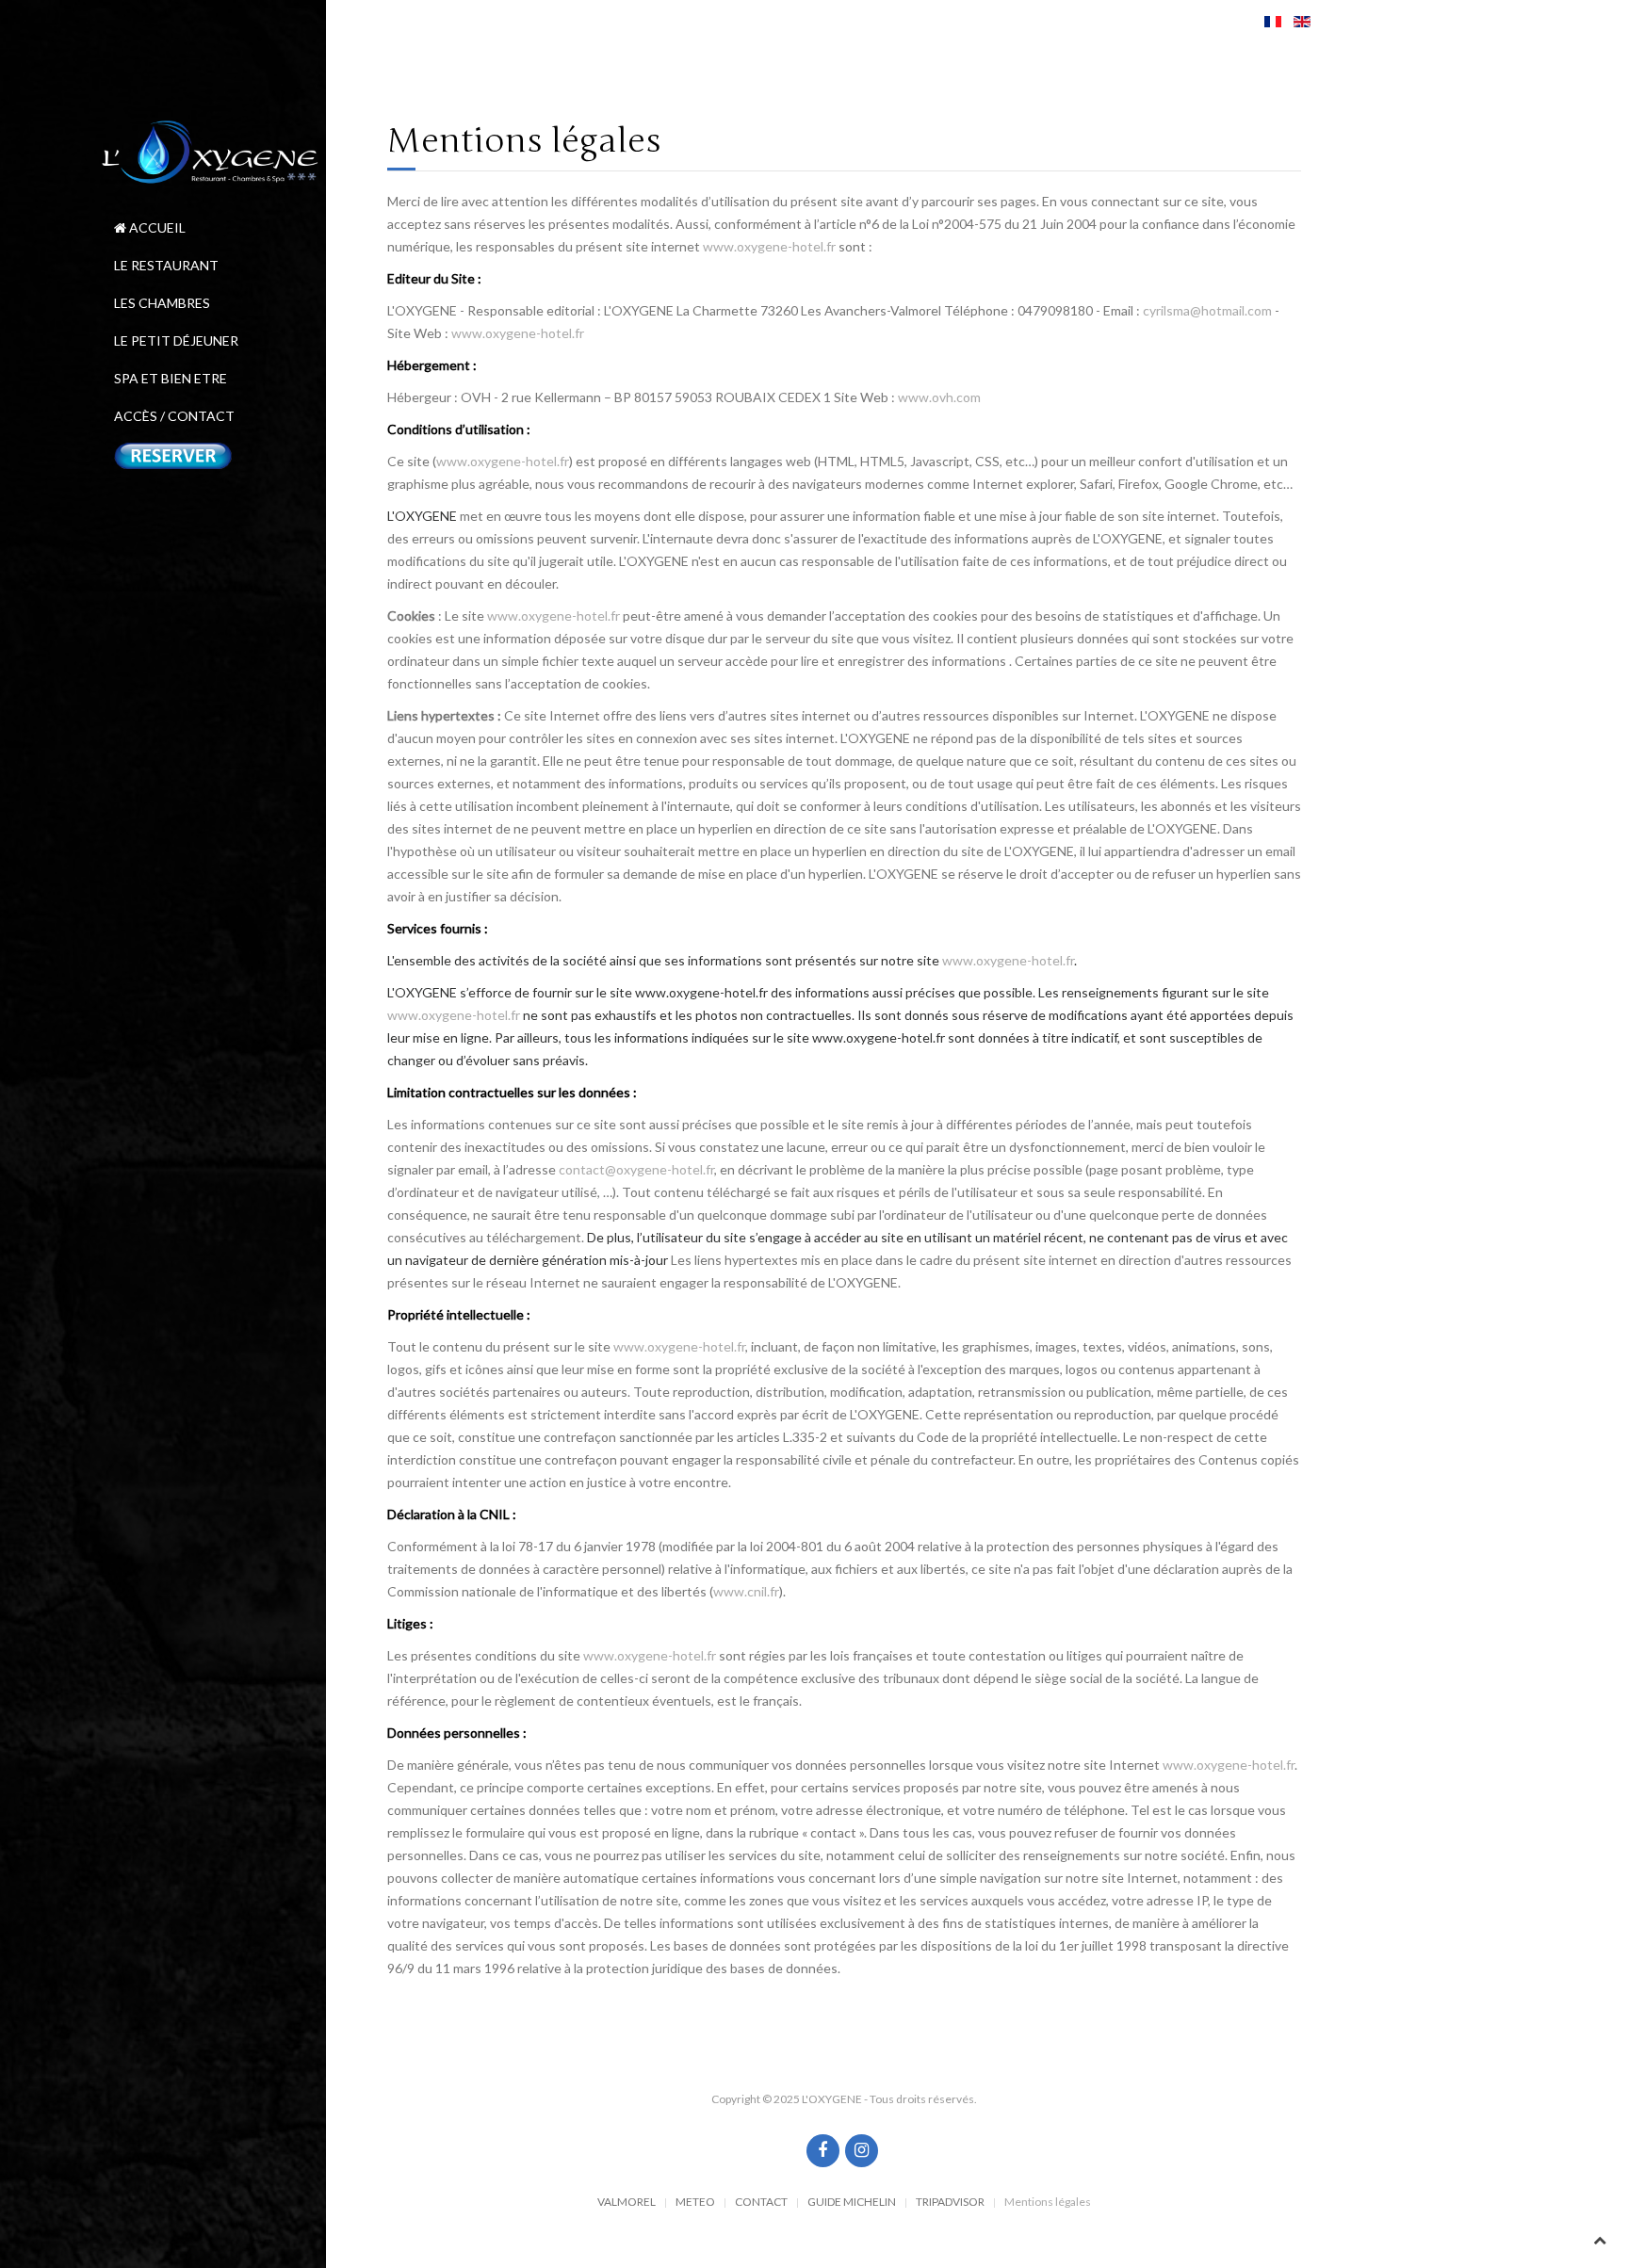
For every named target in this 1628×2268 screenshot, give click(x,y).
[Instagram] (862, 2151)
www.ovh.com (939, 397)
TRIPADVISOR (950, 2202)
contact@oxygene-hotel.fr (636, 1169)
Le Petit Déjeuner (176, 340)
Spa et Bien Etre (171, 378)
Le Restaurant (166, 265)
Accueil (156, 227)
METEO (695, 2202)
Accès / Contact (174, 416)
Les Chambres (162, 303)
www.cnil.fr (746, 1591)
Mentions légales (1048, 2202)
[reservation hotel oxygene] (213, 454)
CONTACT (761, 2202)
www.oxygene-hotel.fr (769, 246)
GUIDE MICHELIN (852, 2202)
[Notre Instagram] (842, 2152)
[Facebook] (823, 2151)
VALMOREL (627, 2202)
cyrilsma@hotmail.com (1207, 310)
